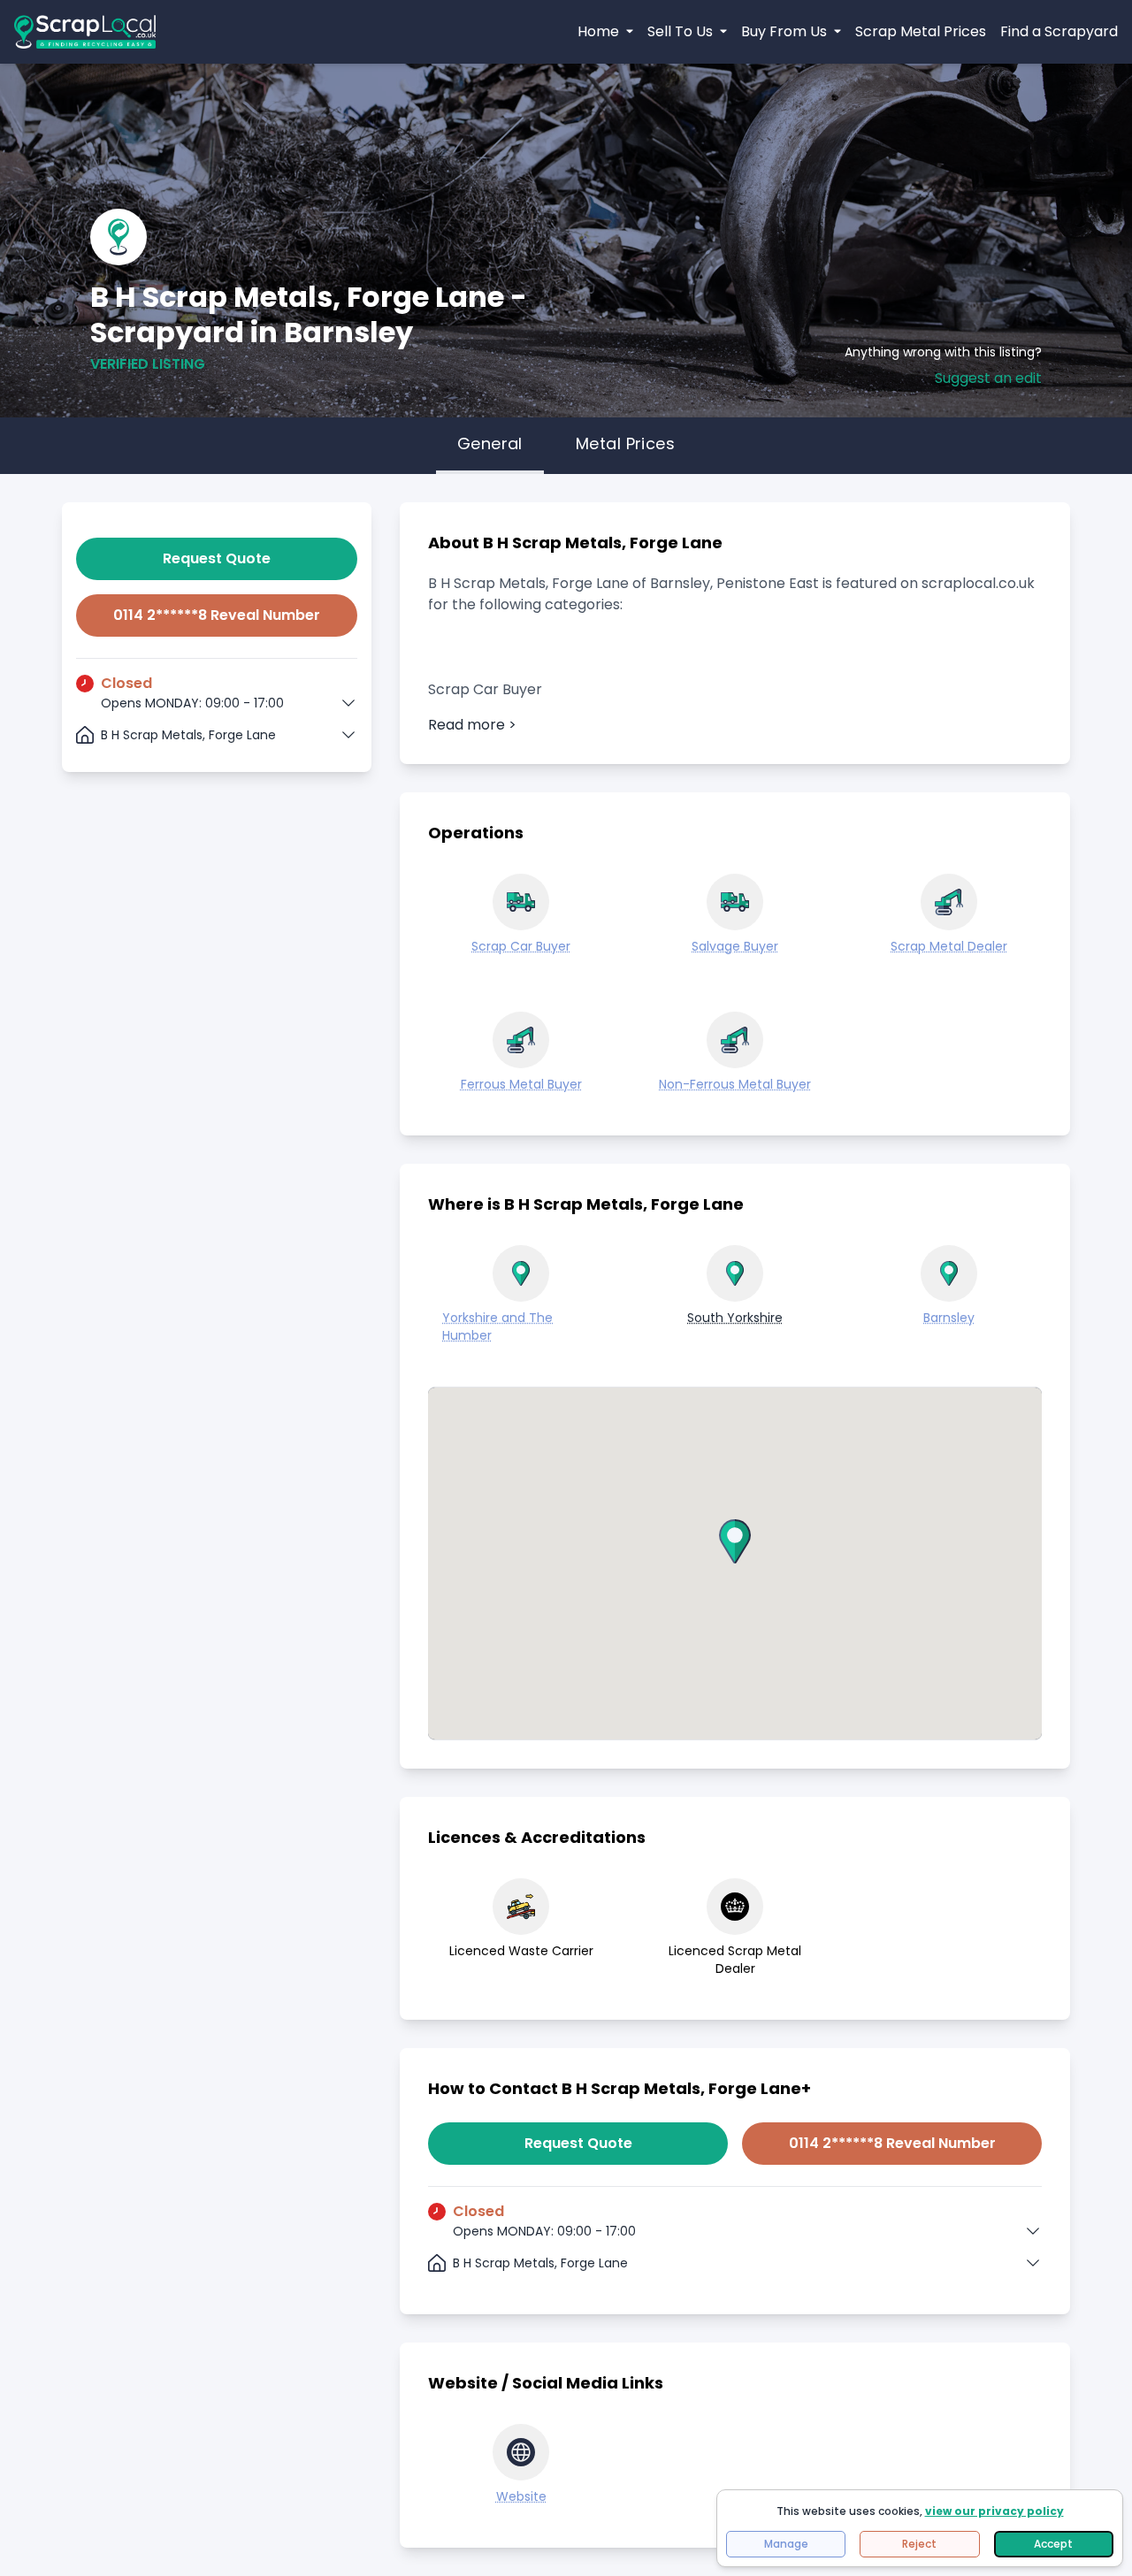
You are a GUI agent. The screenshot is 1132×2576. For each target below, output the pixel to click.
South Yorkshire (735, 1318)
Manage (786, 2544)
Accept (1053, 2544)
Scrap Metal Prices (921, 31)
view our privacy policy (994, 2511)
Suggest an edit (988, 378)
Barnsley (949, 1318)
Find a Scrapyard (1059, 31)
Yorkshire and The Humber (497, 1326)
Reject (919, 2544)
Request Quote (217, 558)
